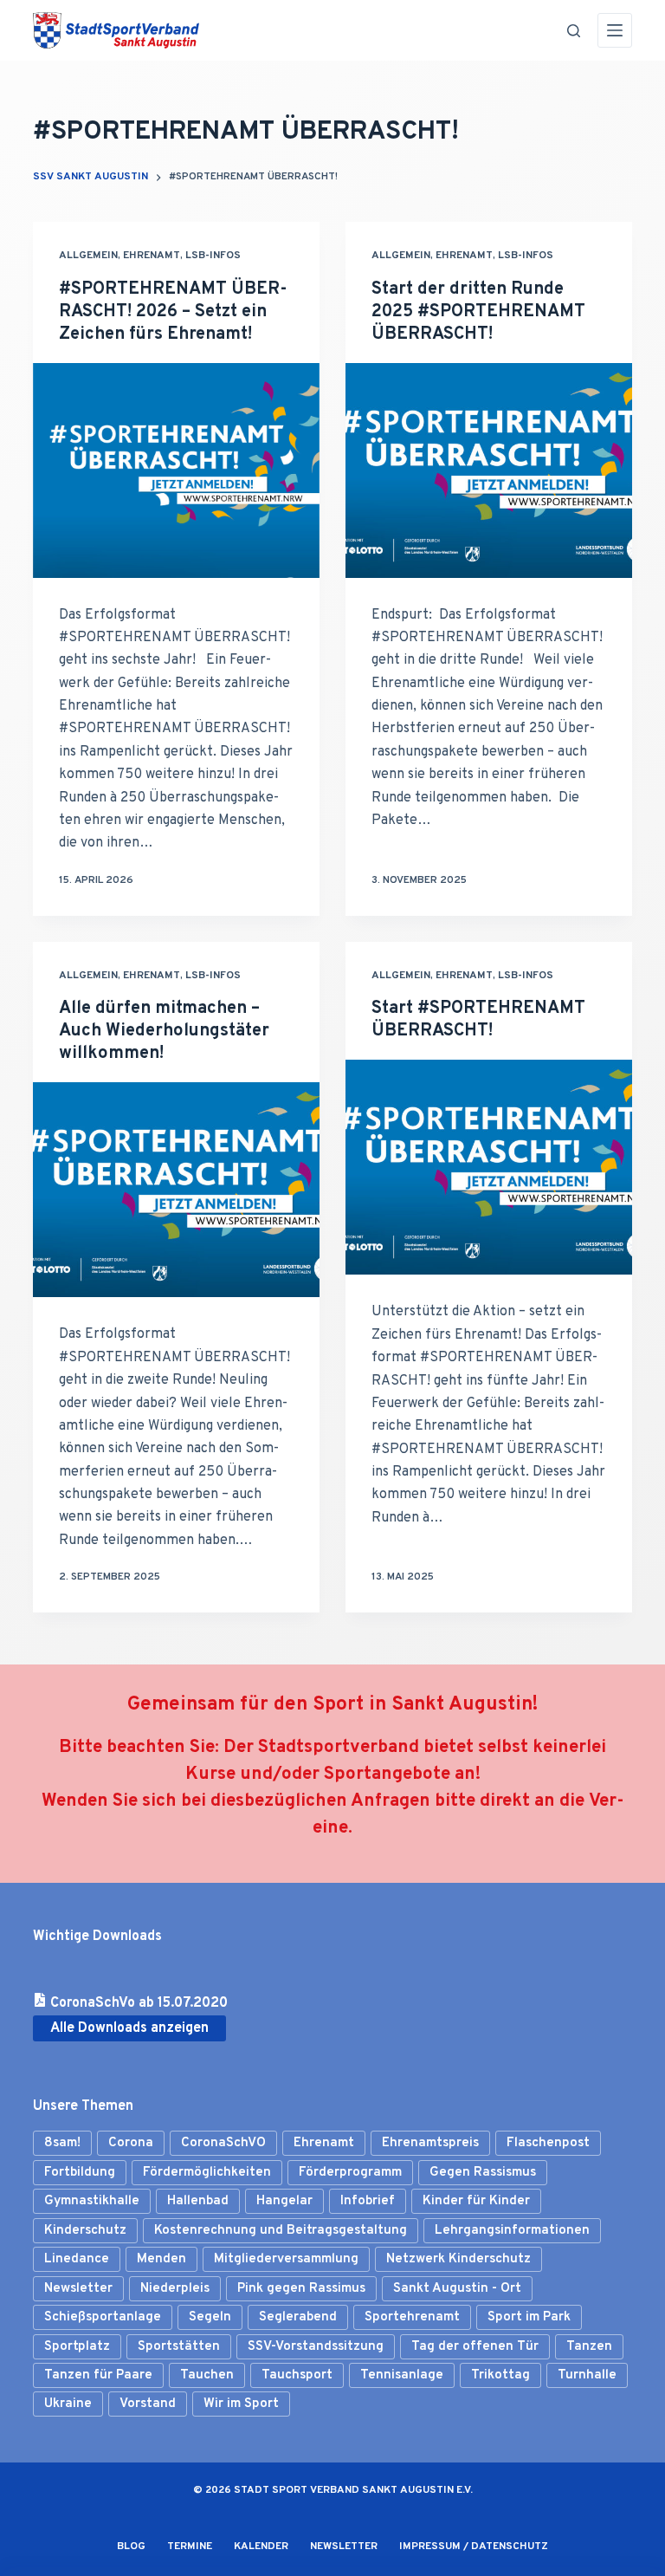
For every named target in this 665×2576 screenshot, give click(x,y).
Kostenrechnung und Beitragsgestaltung (281, 2231)
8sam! (62, 2143)
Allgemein (88, 256)
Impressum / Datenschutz (474, 2547)
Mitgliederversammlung (286, 2259)
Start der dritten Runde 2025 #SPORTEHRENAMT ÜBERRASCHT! (478, 312)
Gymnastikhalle (92, 2201)
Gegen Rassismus (483, 2173)
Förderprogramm (350, 2173)
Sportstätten (179, 2347)
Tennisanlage (402, 2375)
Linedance (77, 2259)
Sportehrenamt (412, 2317)
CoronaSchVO (223, 2143)
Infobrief (368, 2201)
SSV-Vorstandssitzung (316, 2347)
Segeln (210, 2317)
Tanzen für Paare (98, 2375)
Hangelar (284, 2201)
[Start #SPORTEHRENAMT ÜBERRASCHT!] (489, 1167)
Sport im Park (529, 2317)
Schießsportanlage (103, 2317)
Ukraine (68, 2404)
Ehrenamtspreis (430, 2143)
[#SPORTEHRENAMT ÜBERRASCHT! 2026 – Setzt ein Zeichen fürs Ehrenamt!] (176, 470)
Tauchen (207, 2375)
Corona (131, 2143)
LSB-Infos (213, 256)
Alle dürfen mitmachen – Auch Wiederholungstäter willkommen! (164, 1031)
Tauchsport (297, 2375)
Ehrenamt (152, 256)
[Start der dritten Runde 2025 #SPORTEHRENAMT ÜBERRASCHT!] (489, 470)
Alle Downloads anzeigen (129, 2028)
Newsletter (78, 2289)
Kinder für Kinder (476, 2201)
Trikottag (500, 2375)
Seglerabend (298, 2317)
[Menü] (615, 30)
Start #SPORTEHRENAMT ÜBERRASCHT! (478, 1020)
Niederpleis (175, 2289)
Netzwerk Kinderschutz (458, 2259)
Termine (190, 2547)
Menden (161, 2259)
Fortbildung (80, 2173)
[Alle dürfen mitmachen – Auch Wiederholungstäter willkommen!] (176, 1190)
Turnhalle (587, 2375)
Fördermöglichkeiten (207, 2173)
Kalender (261, 2547)
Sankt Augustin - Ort (457, 2289)
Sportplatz (77, 2347)
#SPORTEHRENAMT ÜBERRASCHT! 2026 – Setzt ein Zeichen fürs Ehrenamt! (173, 312)
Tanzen (589, 2347)
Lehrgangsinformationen (512, 2231)
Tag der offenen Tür (475, 2347)
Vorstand (148, 2404)
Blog (131, 2547)
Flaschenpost (548, 2143)
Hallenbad (198, 2201)
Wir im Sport (241, 2404)
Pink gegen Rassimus (301, 2289)
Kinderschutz (85, 2231)
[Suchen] (574, 31)
